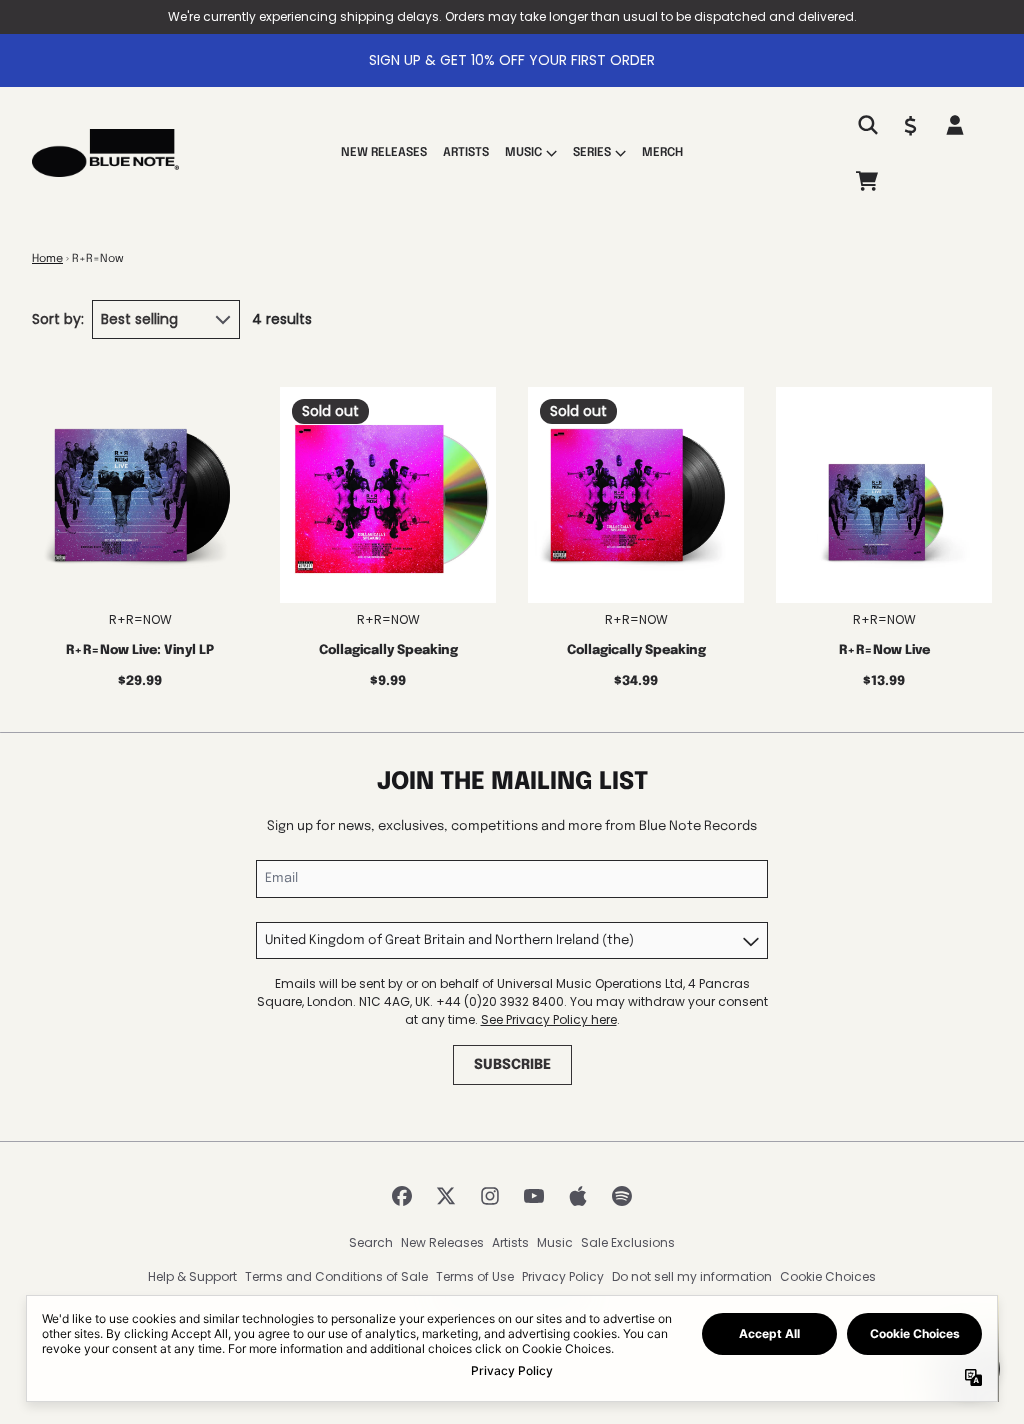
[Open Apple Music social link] (578, 1196)
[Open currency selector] (911, 125)
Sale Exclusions (628, 1242)
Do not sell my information (692, 1276)
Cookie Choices (828, 1276)
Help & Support (192, 1276)
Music (555, 1242)
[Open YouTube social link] (534, 1196)
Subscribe (512, 1065)
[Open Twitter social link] (446, 1196)
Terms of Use (475, 1276)
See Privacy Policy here (549, 1019)
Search (371, 1242)
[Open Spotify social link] (622, 1196)
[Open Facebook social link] (402, 1196)
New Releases (442, 1242)
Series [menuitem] (592, 153)
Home (47, 259)
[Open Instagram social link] (490, 1196)
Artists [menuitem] (466, 153)
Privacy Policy (563, 1276)
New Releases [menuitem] (384, 153)
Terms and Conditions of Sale (336, 1276)
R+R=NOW (140, 619)
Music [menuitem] (523, 153)
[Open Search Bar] (867, 125)
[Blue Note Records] (105, 153)
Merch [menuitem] (662, 153)
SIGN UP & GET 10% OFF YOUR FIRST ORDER (512, 60)
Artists (510, 1242)
